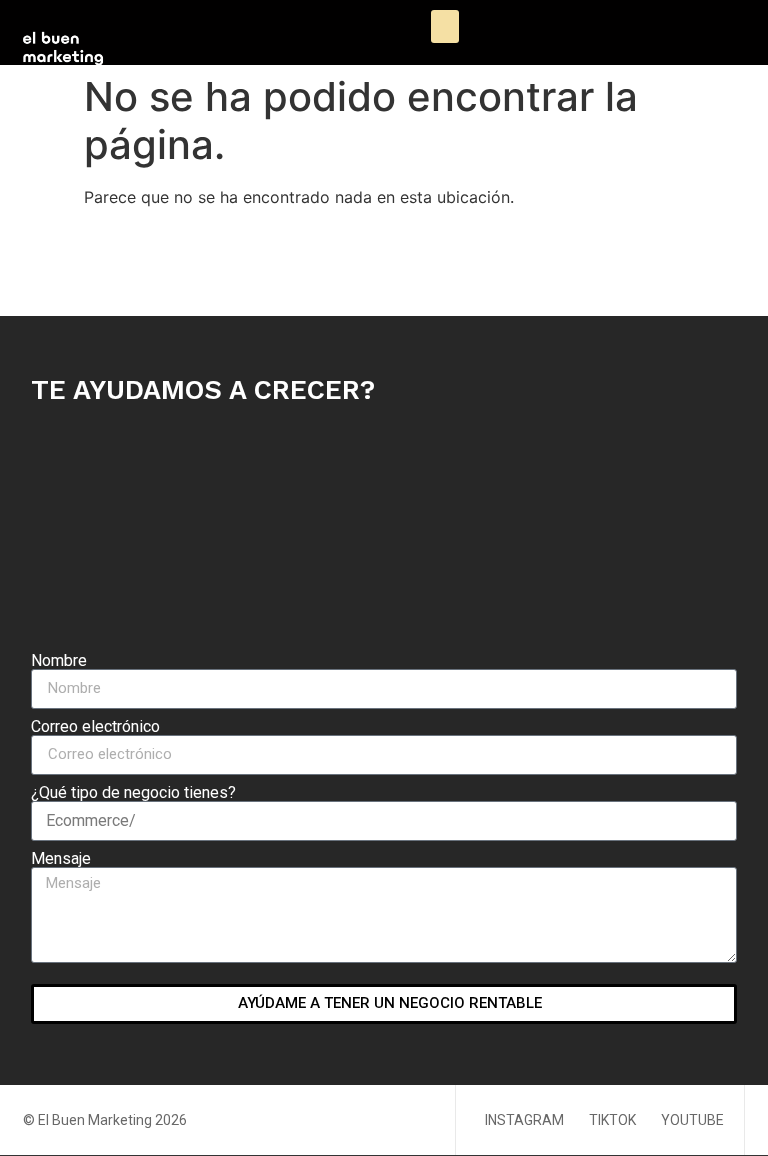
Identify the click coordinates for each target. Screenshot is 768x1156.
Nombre (59, 661)
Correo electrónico (95, 727)
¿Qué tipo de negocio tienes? (133, 793)
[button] (445, 26)
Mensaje (61, 859)
